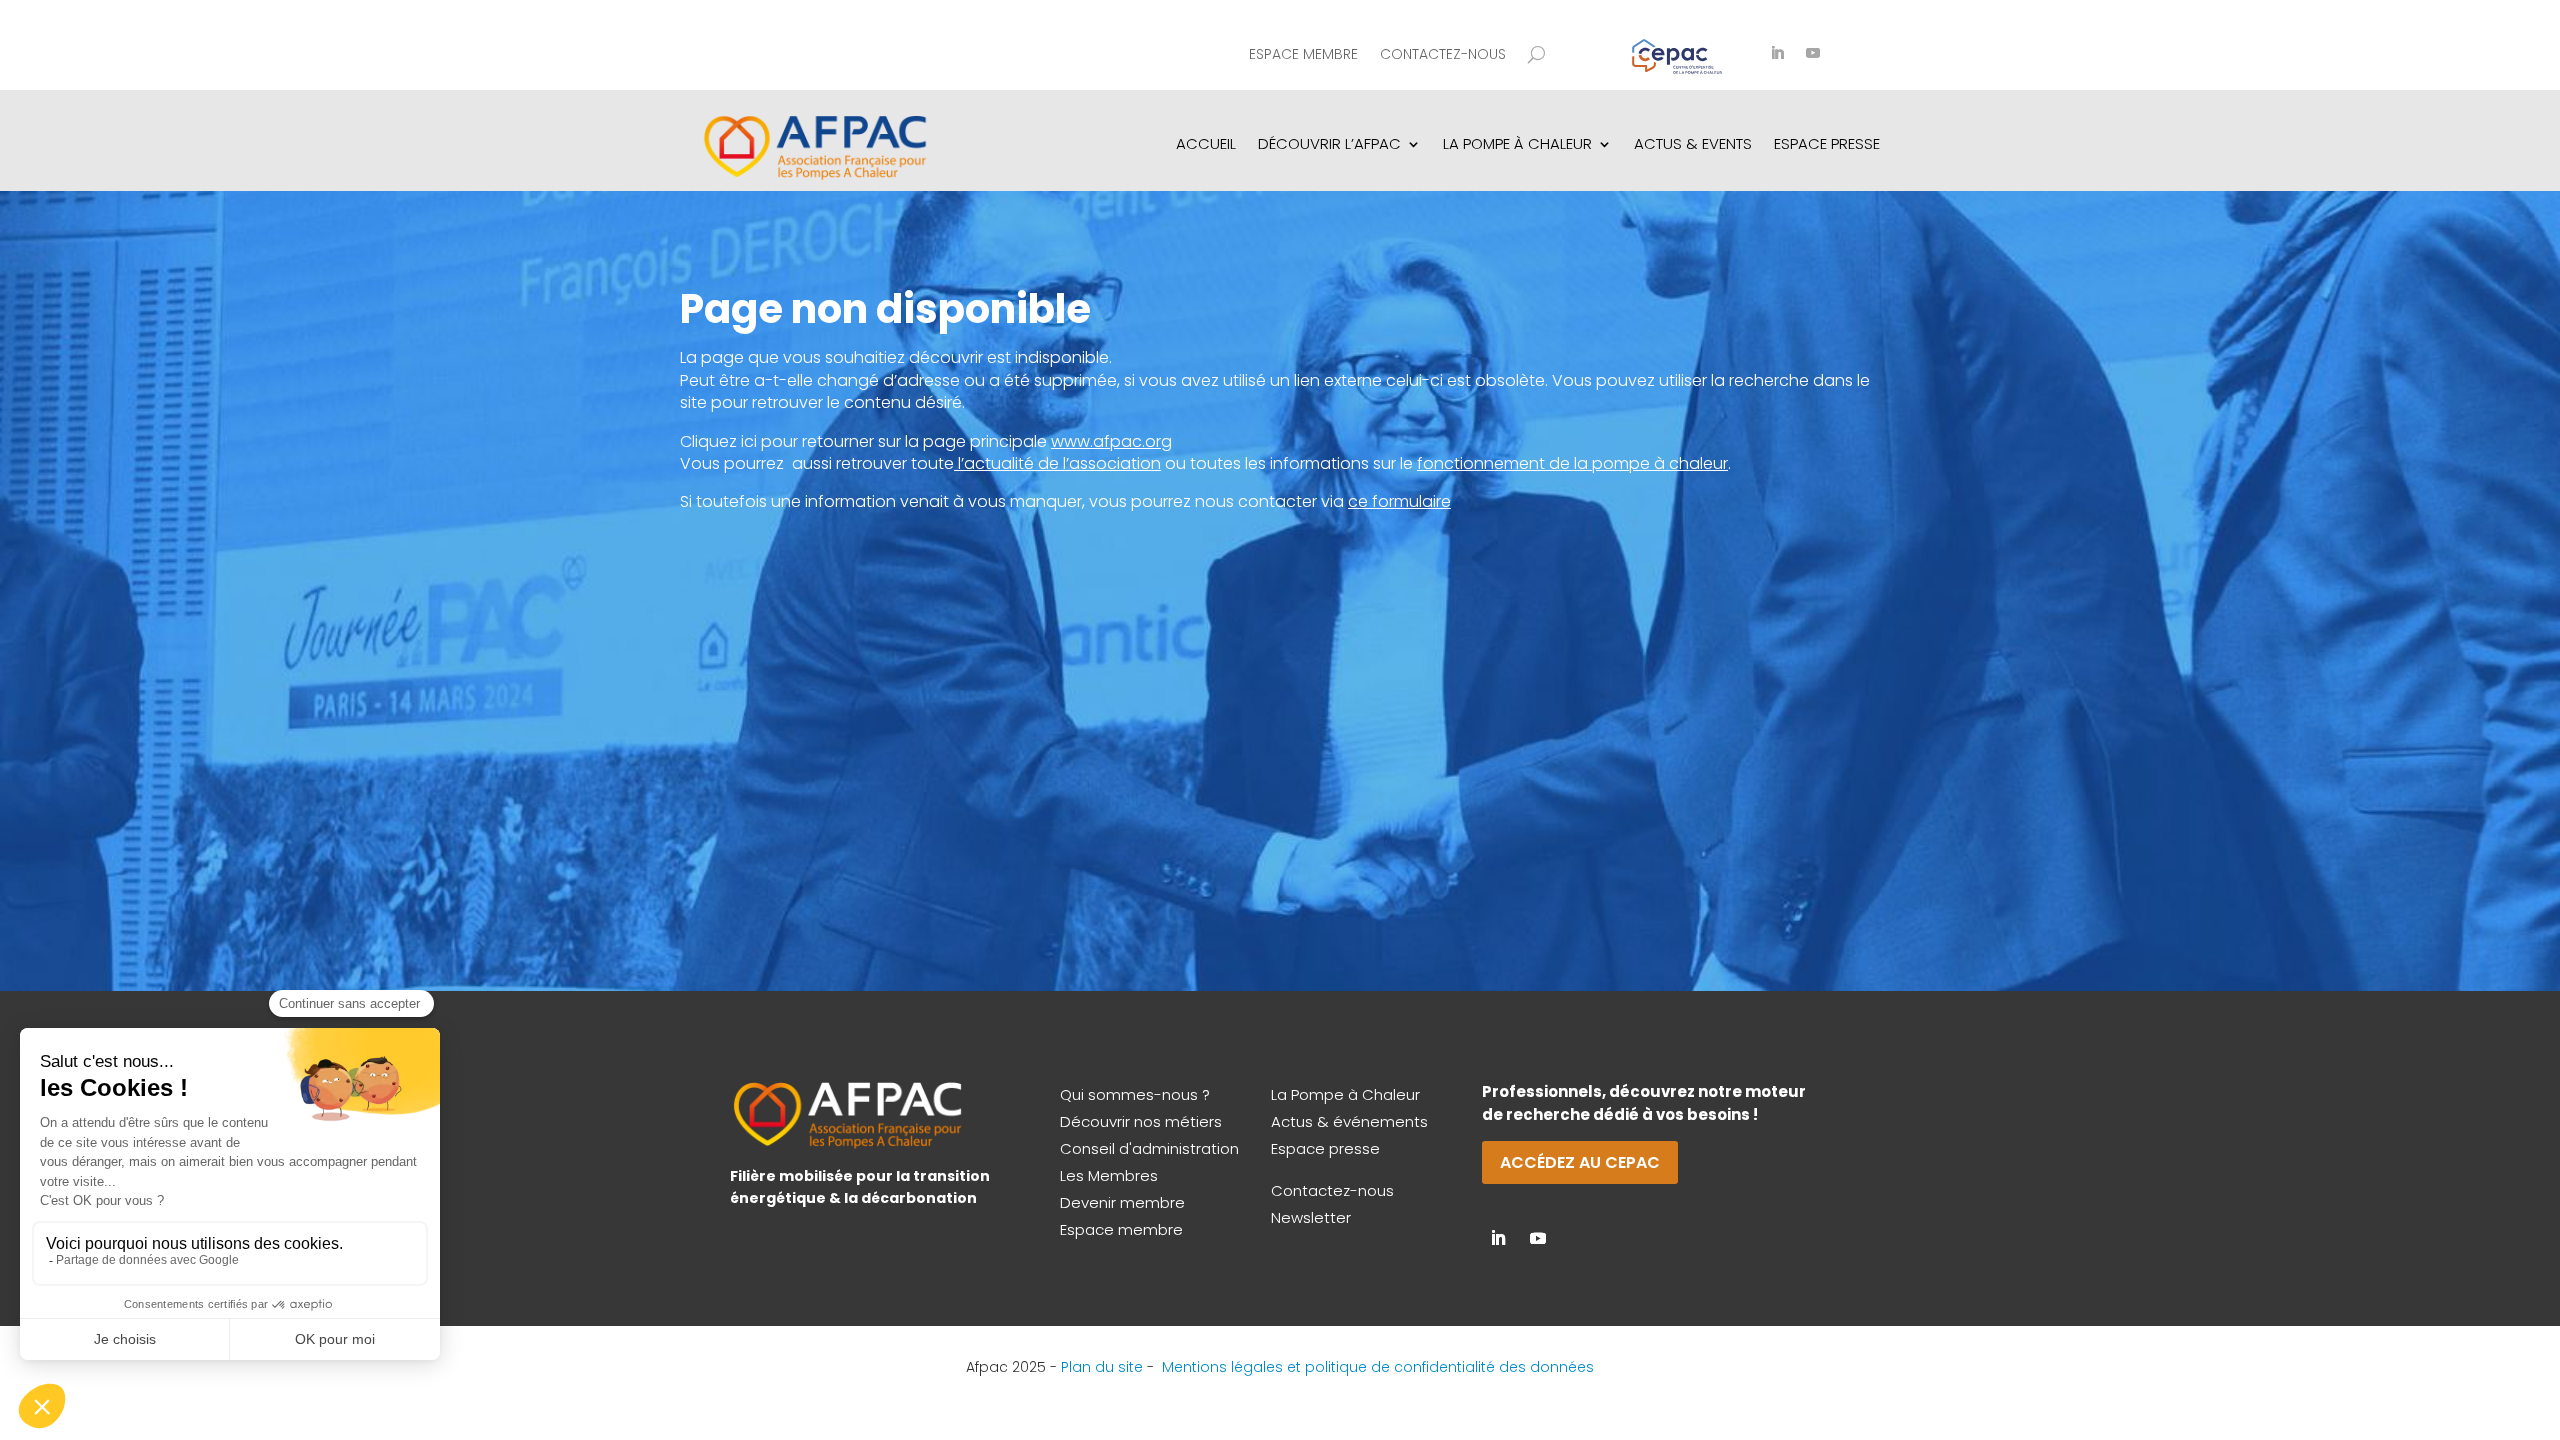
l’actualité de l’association (1059, 463)
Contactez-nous (1443, 55)
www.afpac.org (1111, 441)
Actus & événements (1349, 1121)
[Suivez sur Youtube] (1813, 53)
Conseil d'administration (1149, 1148)
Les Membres (1109, 1175)
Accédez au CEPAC (1580, 1162)
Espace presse (1325, 1148)
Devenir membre (1122, 1202)
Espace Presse (1827, 143)
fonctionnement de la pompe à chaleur (1572, 463)
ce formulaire (1399, 501)
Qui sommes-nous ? (1135, 1094)
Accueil (1206, 143)
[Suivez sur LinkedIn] (1777, 53)
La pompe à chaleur (1517, 143)
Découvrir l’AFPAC (1329, 143)
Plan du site (1102, 1367)
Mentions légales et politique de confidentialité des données (1378, 1367)
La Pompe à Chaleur (1345, 1094)
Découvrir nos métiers (1141, 1121)
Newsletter (1311, 1217)
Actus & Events (1693, 143)
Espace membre (1303, 55)
